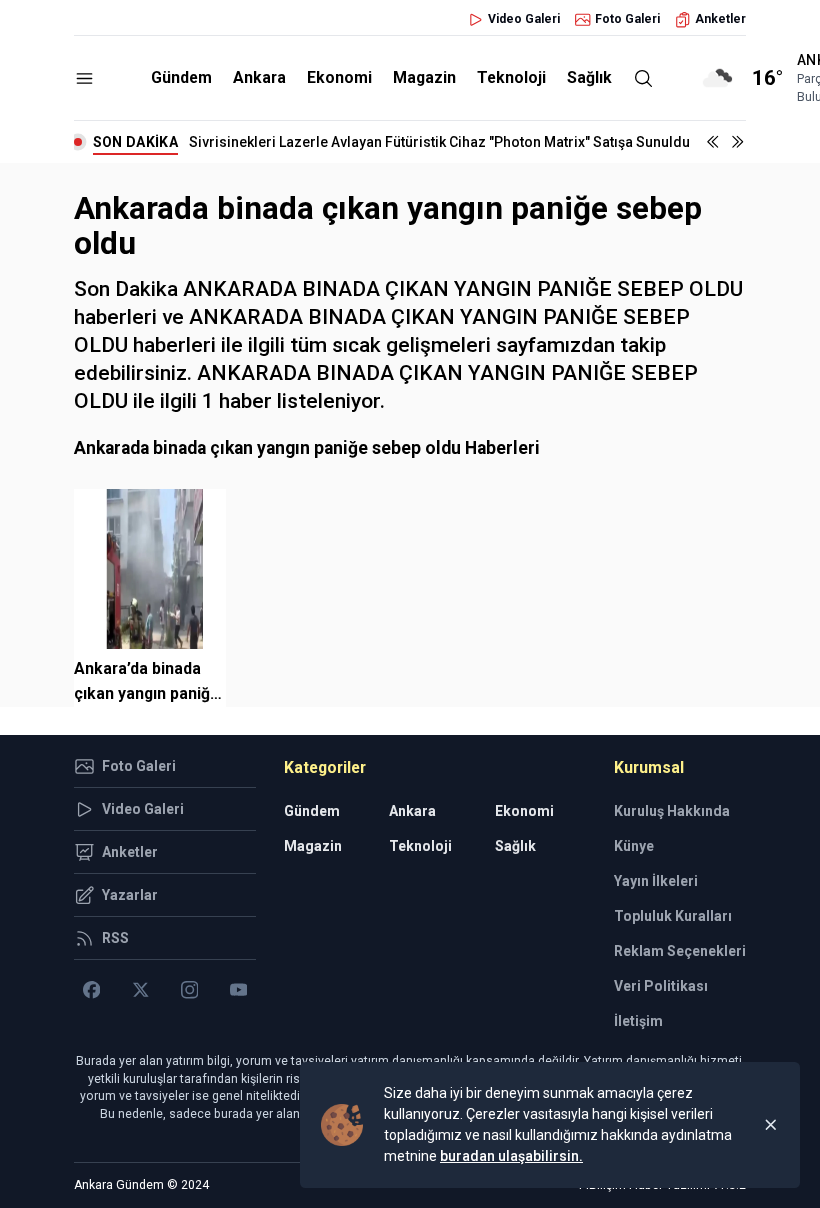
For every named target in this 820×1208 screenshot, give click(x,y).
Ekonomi (339, 77)
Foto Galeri (627, 19)
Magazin (424, 77)
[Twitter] (140, 990)
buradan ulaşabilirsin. (511, 1156)
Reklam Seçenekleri (680, 951)
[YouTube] (238, 990)
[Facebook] (91, 990)
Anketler (720, 19)
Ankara (259, 77)
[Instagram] (189, 990)
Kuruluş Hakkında (672, 811)
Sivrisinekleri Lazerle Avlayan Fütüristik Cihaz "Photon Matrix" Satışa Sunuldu (439, 142)
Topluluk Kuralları (673, 916)
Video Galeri (524, 19)
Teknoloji (511, 77)
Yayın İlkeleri (656, 881)
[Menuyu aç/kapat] (84, 78)
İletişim (638, 1021)
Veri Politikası (661, 986)
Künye (634, 846)
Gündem (181, 77)
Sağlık (589, 77)
